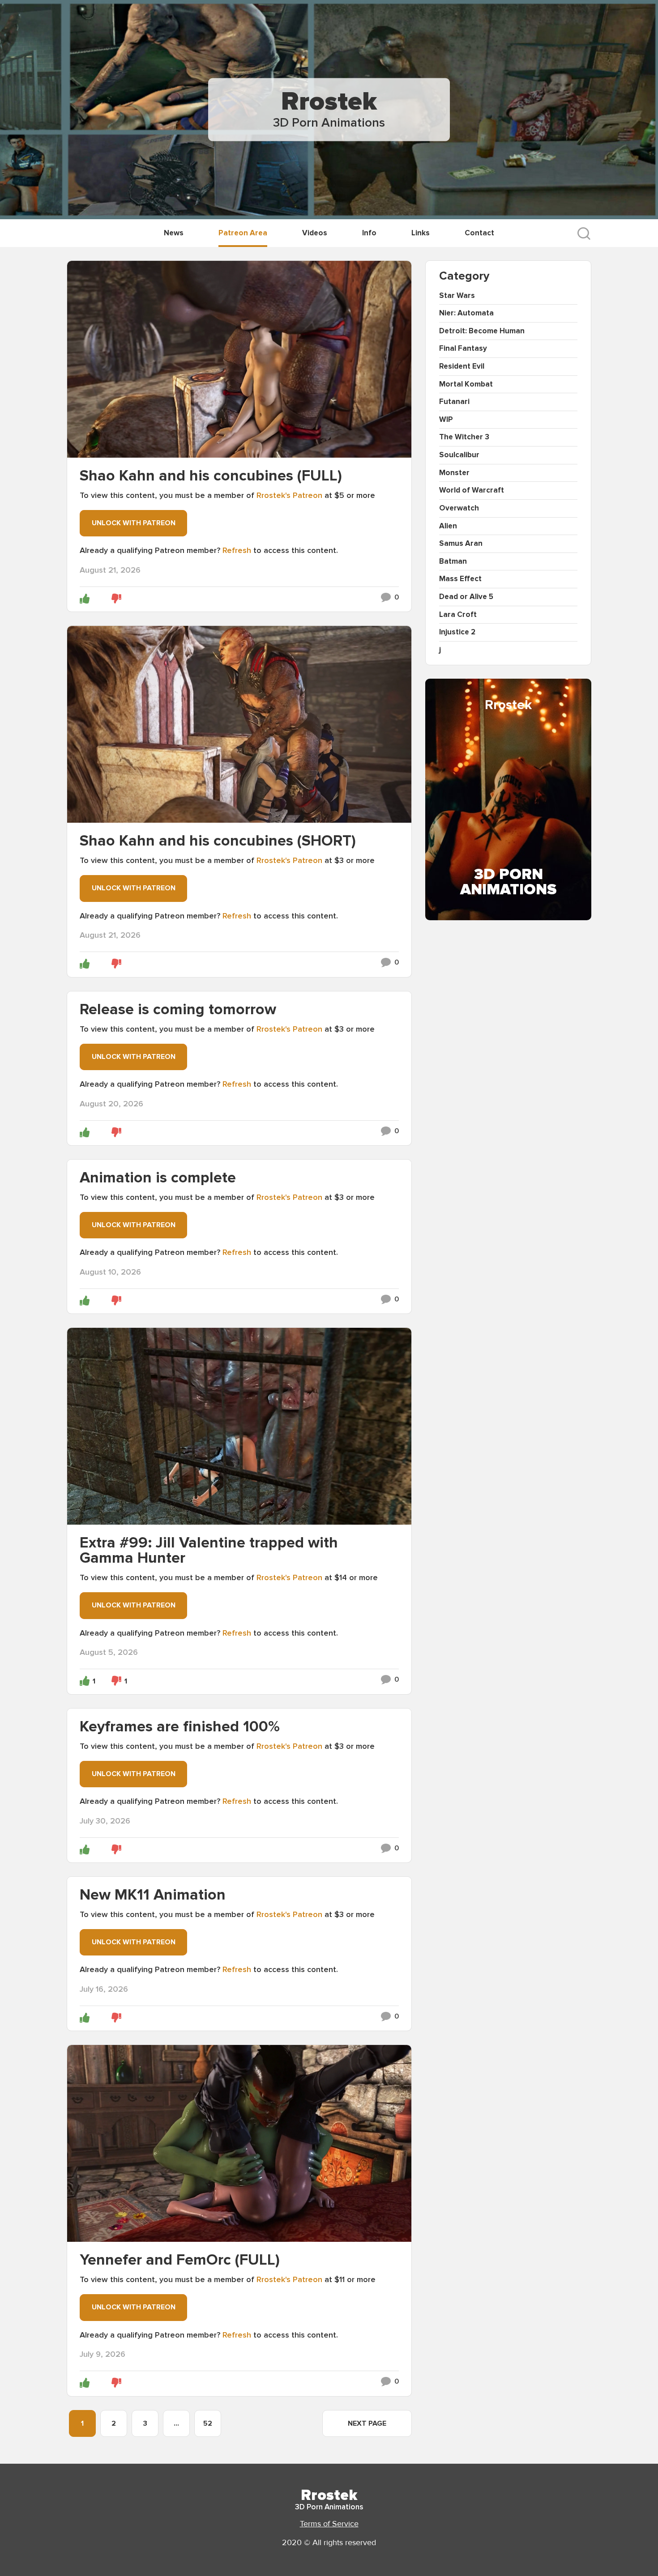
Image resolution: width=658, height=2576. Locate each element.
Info (369, 233)
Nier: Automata (466, 313)
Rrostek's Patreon (289, 495)
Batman (453, 561)
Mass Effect (460, 579)
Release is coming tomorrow (178, 1010)
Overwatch (459, 508)
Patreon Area (243, 233)
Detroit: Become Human (482, 331)
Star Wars (457, 295)
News (174, 233)
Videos (315, 233)
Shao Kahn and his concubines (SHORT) (218, 841)
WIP (446, 419)
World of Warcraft (472, 490)
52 (208, 2423)
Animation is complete (158, 1178)
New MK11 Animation (153, 1895)
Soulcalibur (459, 455)
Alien (448, 526)
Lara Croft (458, 614)
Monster (454, 473)
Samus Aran (461, 543)
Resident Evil (462, 366)
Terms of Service (329, 2524)
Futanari (454, 402)
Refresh (237, 550)
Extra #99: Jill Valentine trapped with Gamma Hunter (209, 1550)
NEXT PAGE (367, 2423)
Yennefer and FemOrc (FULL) (180, 2260)
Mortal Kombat (466, 384)
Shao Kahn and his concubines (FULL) (211, 476)
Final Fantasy (463, 348)
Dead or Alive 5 (466, 597)
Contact (479, 233)
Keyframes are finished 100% (180, 1727)
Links (421, 233)
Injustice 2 (457, 632)
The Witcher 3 (464, 437)
